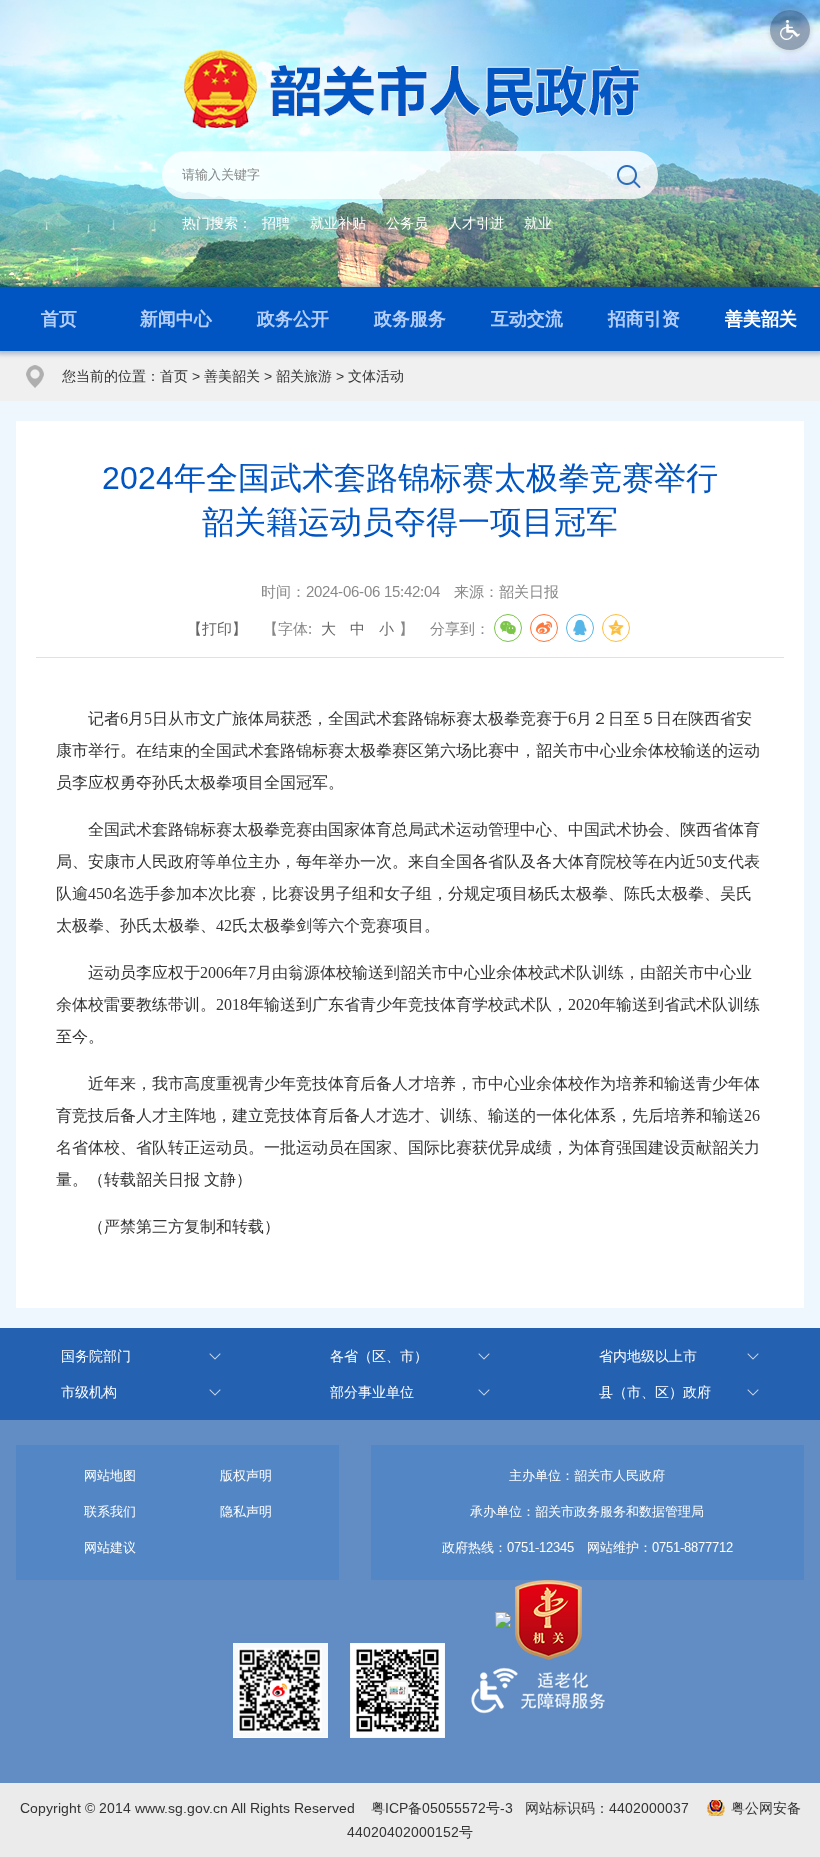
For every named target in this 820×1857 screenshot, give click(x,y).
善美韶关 (761, 319)
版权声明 (246, 1475)
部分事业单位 (372, 1392)
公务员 (407, 223)
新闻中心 (176, 319)
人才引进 (476, 223)
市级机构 (89, 1392)
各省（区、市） (379, 1356)
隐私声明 (246, 1511)
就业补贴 (338, 223)
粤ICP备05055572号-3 (442, 1808)
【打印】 (217, 628)
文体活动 (376, 376)
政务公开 (293, 319)
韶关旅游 (304, 376)
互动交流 (527, 319)
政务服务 (410, 319)
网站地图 (110, 1475)
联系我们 (110, 1511)
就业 (538, 223)
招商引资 (644, 319)
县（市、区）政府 (655, 1392)
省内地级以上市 (648, 1356)
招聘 (276, 223)
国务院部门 (96, 1356)
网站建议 (110, 1547)
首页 (59, 319)
